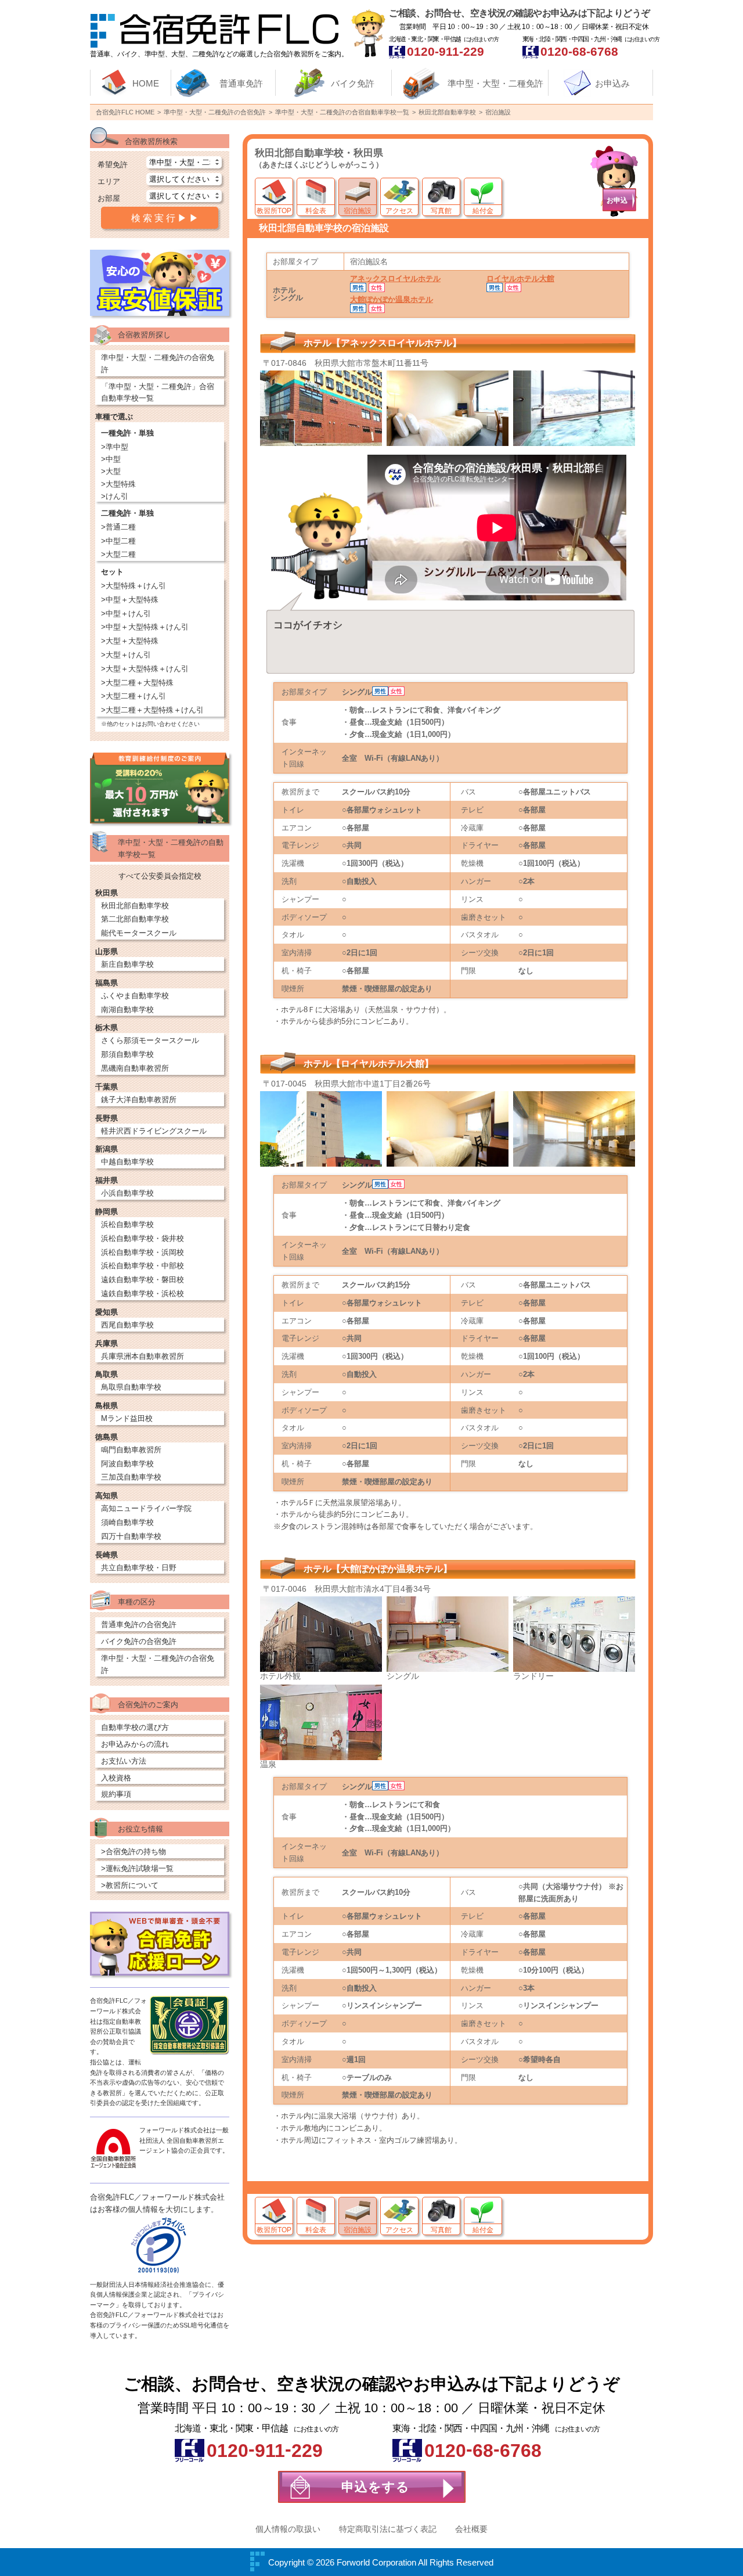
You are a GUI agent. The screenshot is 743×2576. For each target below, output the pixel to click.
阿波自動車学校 (127, 1464)
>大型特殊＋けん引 (134, 586)
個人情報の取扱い (288, 2529)
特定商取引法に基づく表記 (388, 2529)
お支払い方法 (124, 1761)
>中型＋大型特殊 (130, 600)
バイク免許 (353, 83)
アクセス (399, 211)
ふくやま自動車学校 (135, 996)
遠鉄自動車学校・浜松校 (143, 1294)
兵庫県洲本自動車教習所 (143, 1356)
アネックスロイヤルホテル (395, 278)
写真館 (441, 211)
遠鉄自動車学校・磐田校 (143, 1280)
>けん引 (115, 496)
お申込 (617, 200)
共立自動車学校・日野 (139, 1568)
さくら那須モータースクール (150, 1040)
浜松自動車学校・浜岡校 (143, 1252)
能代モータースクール (139, 933)
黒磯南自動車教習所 (135, 1068)
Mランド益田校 (127, 1418)
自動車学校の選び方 (135, 1727)
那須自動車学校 (127, 1054)
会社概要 (471, 2529)
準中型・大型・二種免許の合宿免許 (158, 364)
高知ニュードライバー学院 (146, 1508)
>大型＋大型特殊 (130, 641)
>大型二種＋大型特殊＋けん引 (152, 710)
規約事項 (116, 1794)
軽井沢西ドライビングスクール (154, 1131)
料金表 (316, 211)
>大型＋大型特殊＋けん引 (145, 669)
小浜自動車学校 (127, 1193)
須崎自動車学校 (127, 1522)
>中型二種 (118, 541)
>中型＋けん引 (126, 614)
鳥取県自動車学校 (131, 1387)
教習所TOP (274, 211)
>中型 (111, 459)
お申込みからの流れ (135, 1744)
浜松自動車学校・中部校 (143, 1266)
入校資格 (116, 1778)
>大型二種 (118, 554)
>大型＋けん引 (126, 655)
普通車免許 (241, 83)
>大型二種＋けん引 (134, 696)
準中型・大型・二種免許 (495, 83)
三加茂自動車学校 (131, 1477)
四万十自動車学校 (131, 1536)
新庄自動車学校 (127, 964)
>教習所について (130, 1885)
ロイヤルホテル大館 (520, 278)
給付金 (483, 211)
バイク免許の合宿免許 (139, 1641)
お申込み (612, 83)
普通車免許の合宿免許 (139, 1625)
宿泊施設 (358, 211)
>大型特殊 (118, 484)
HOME (146, 83)
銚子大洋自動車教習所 (139, 1100)
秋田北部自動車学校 (135, 906)
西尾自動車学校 (127, 1325)
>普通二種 (118, 527)
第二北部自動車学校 (135, 919)
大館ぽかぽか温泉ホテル (392, 299)
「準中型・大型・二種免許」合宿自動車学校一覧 (158, 393)
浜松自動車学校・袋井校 (143, 1238)
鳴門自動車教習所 (131, 1450)
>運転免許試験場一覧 (137, 1868)
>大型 (111, 471)
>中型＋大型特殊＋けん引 (145, 627)
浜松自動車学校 (127, 1224)
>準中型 (115, 447)
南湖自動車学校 (127, 1010)
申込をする (376, 2487)
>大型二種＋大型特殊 (137, 683)
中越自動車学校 (127, 1162)
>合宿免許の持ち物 (134, 1852)
